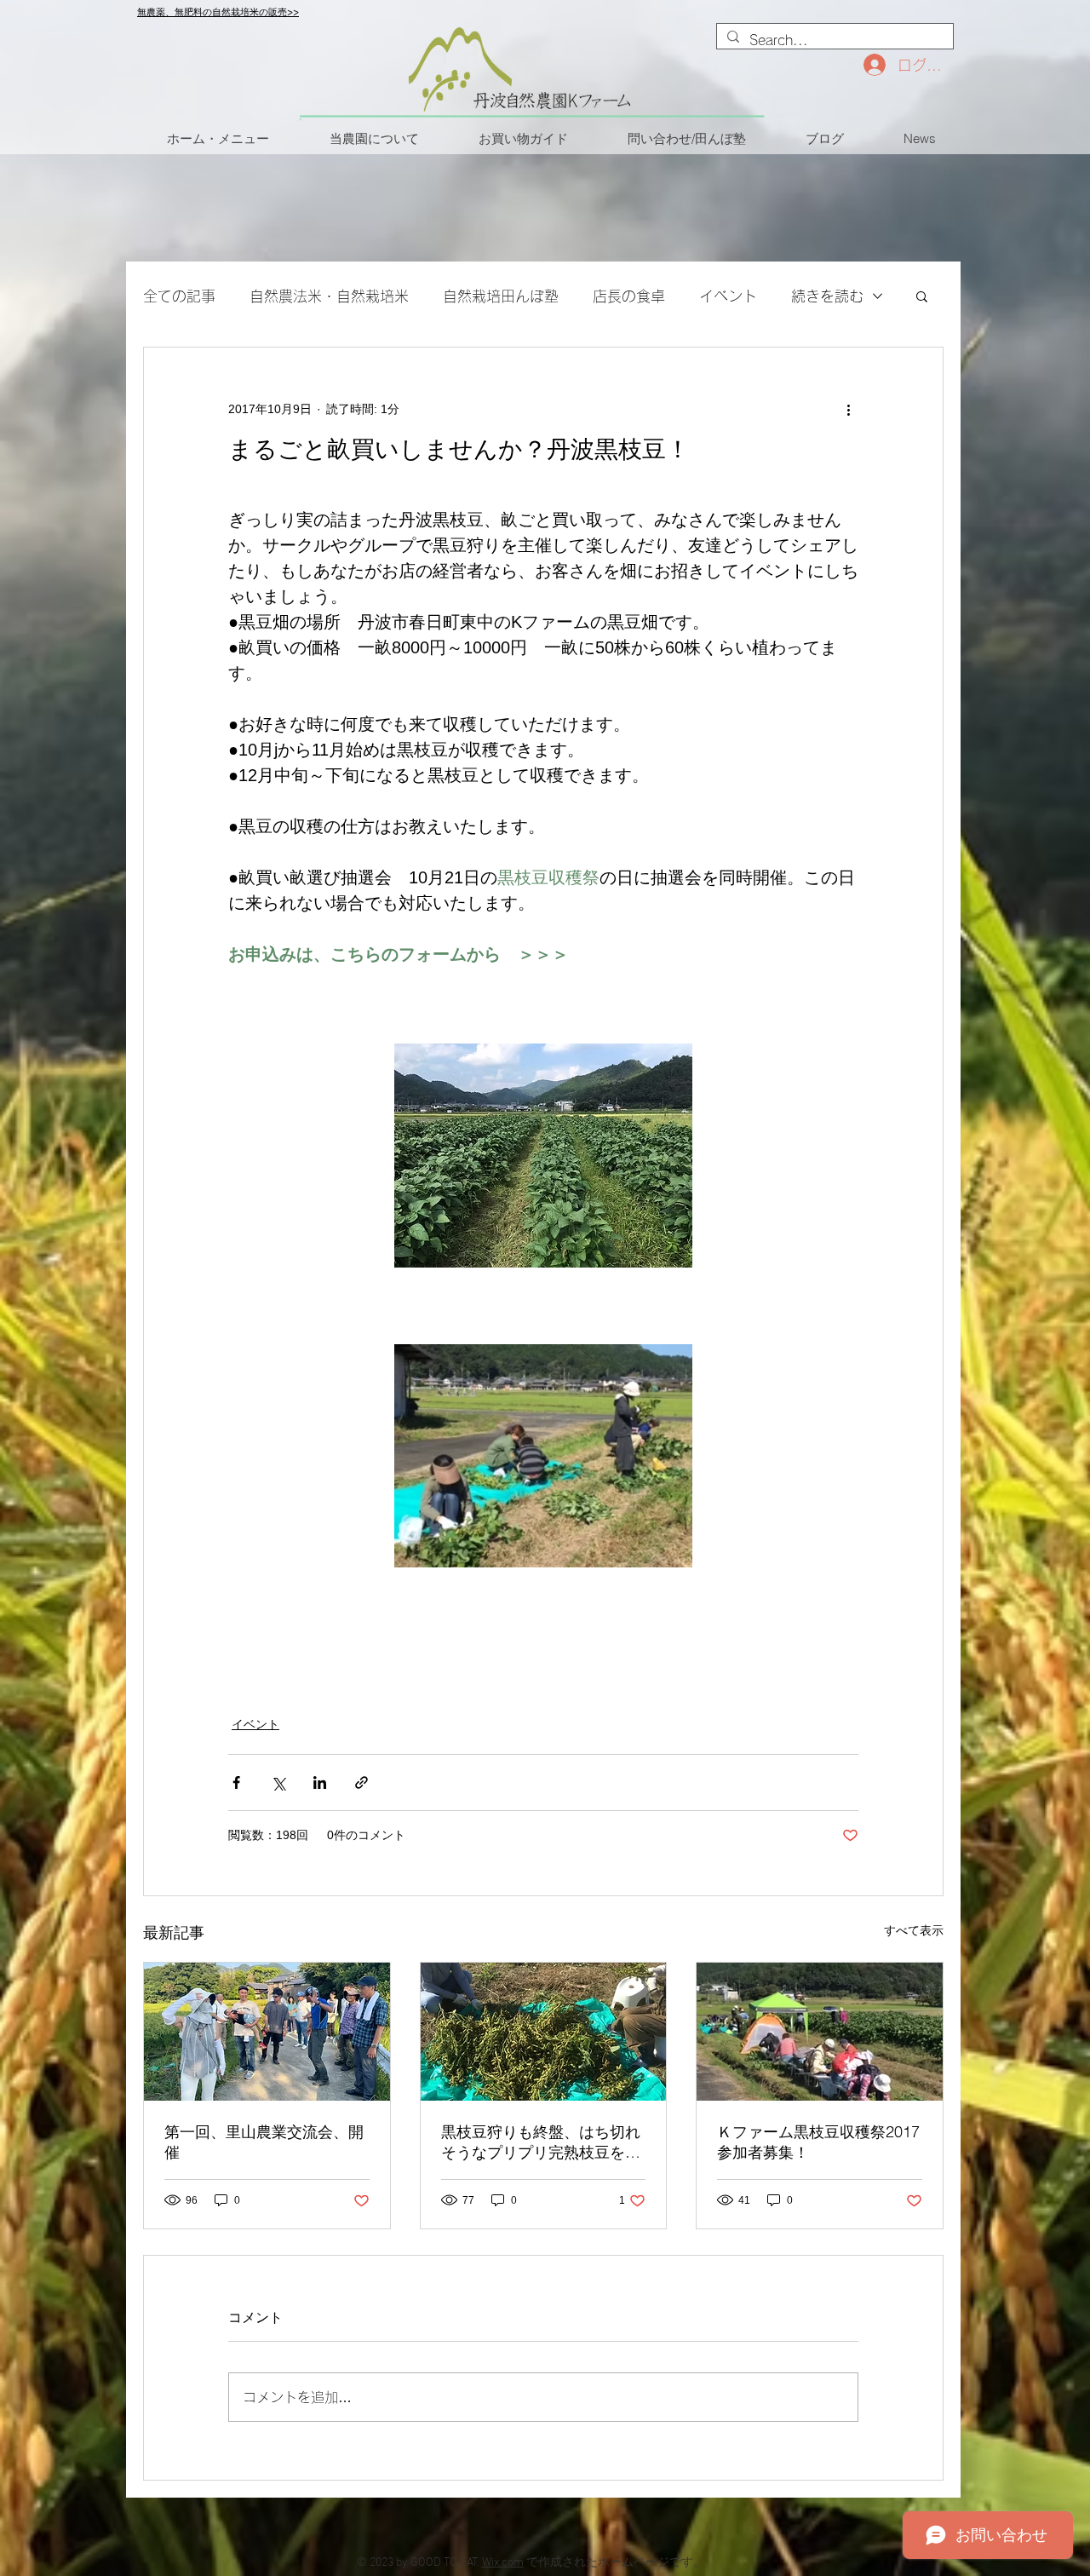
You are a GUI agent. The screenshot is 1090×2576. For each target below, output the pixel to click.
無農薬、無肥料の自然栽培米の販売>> (218, 12)
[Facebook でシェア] (236, 1782)
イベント (728, 296)
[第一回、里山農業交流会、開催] (267, 2032)
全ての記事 (179, 296)
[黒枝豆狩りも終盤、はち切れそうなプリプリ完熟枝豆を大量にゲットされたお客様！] (544, 2032)
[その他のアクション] (848, 409)
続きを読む (827, 296)
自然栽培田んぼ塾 (501, 296)
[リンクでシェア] (361, 1782)
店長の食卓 (629, 296)
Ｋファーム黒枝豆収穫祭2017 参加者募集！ (820, 2142)
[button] (922, 296)
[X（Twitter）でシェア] (278, 1782)
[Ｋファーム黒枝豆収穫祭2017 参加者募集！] (820, 2032)
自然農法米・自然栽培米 (329, 296)
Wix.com (503, 2563)
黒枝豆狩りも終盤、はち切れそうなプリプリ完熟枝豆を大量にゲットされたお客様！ (541, 2142)
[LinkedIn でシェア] (320, 1782)
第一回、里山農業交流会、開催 (264, 2142)
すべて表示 (914, 1930)
